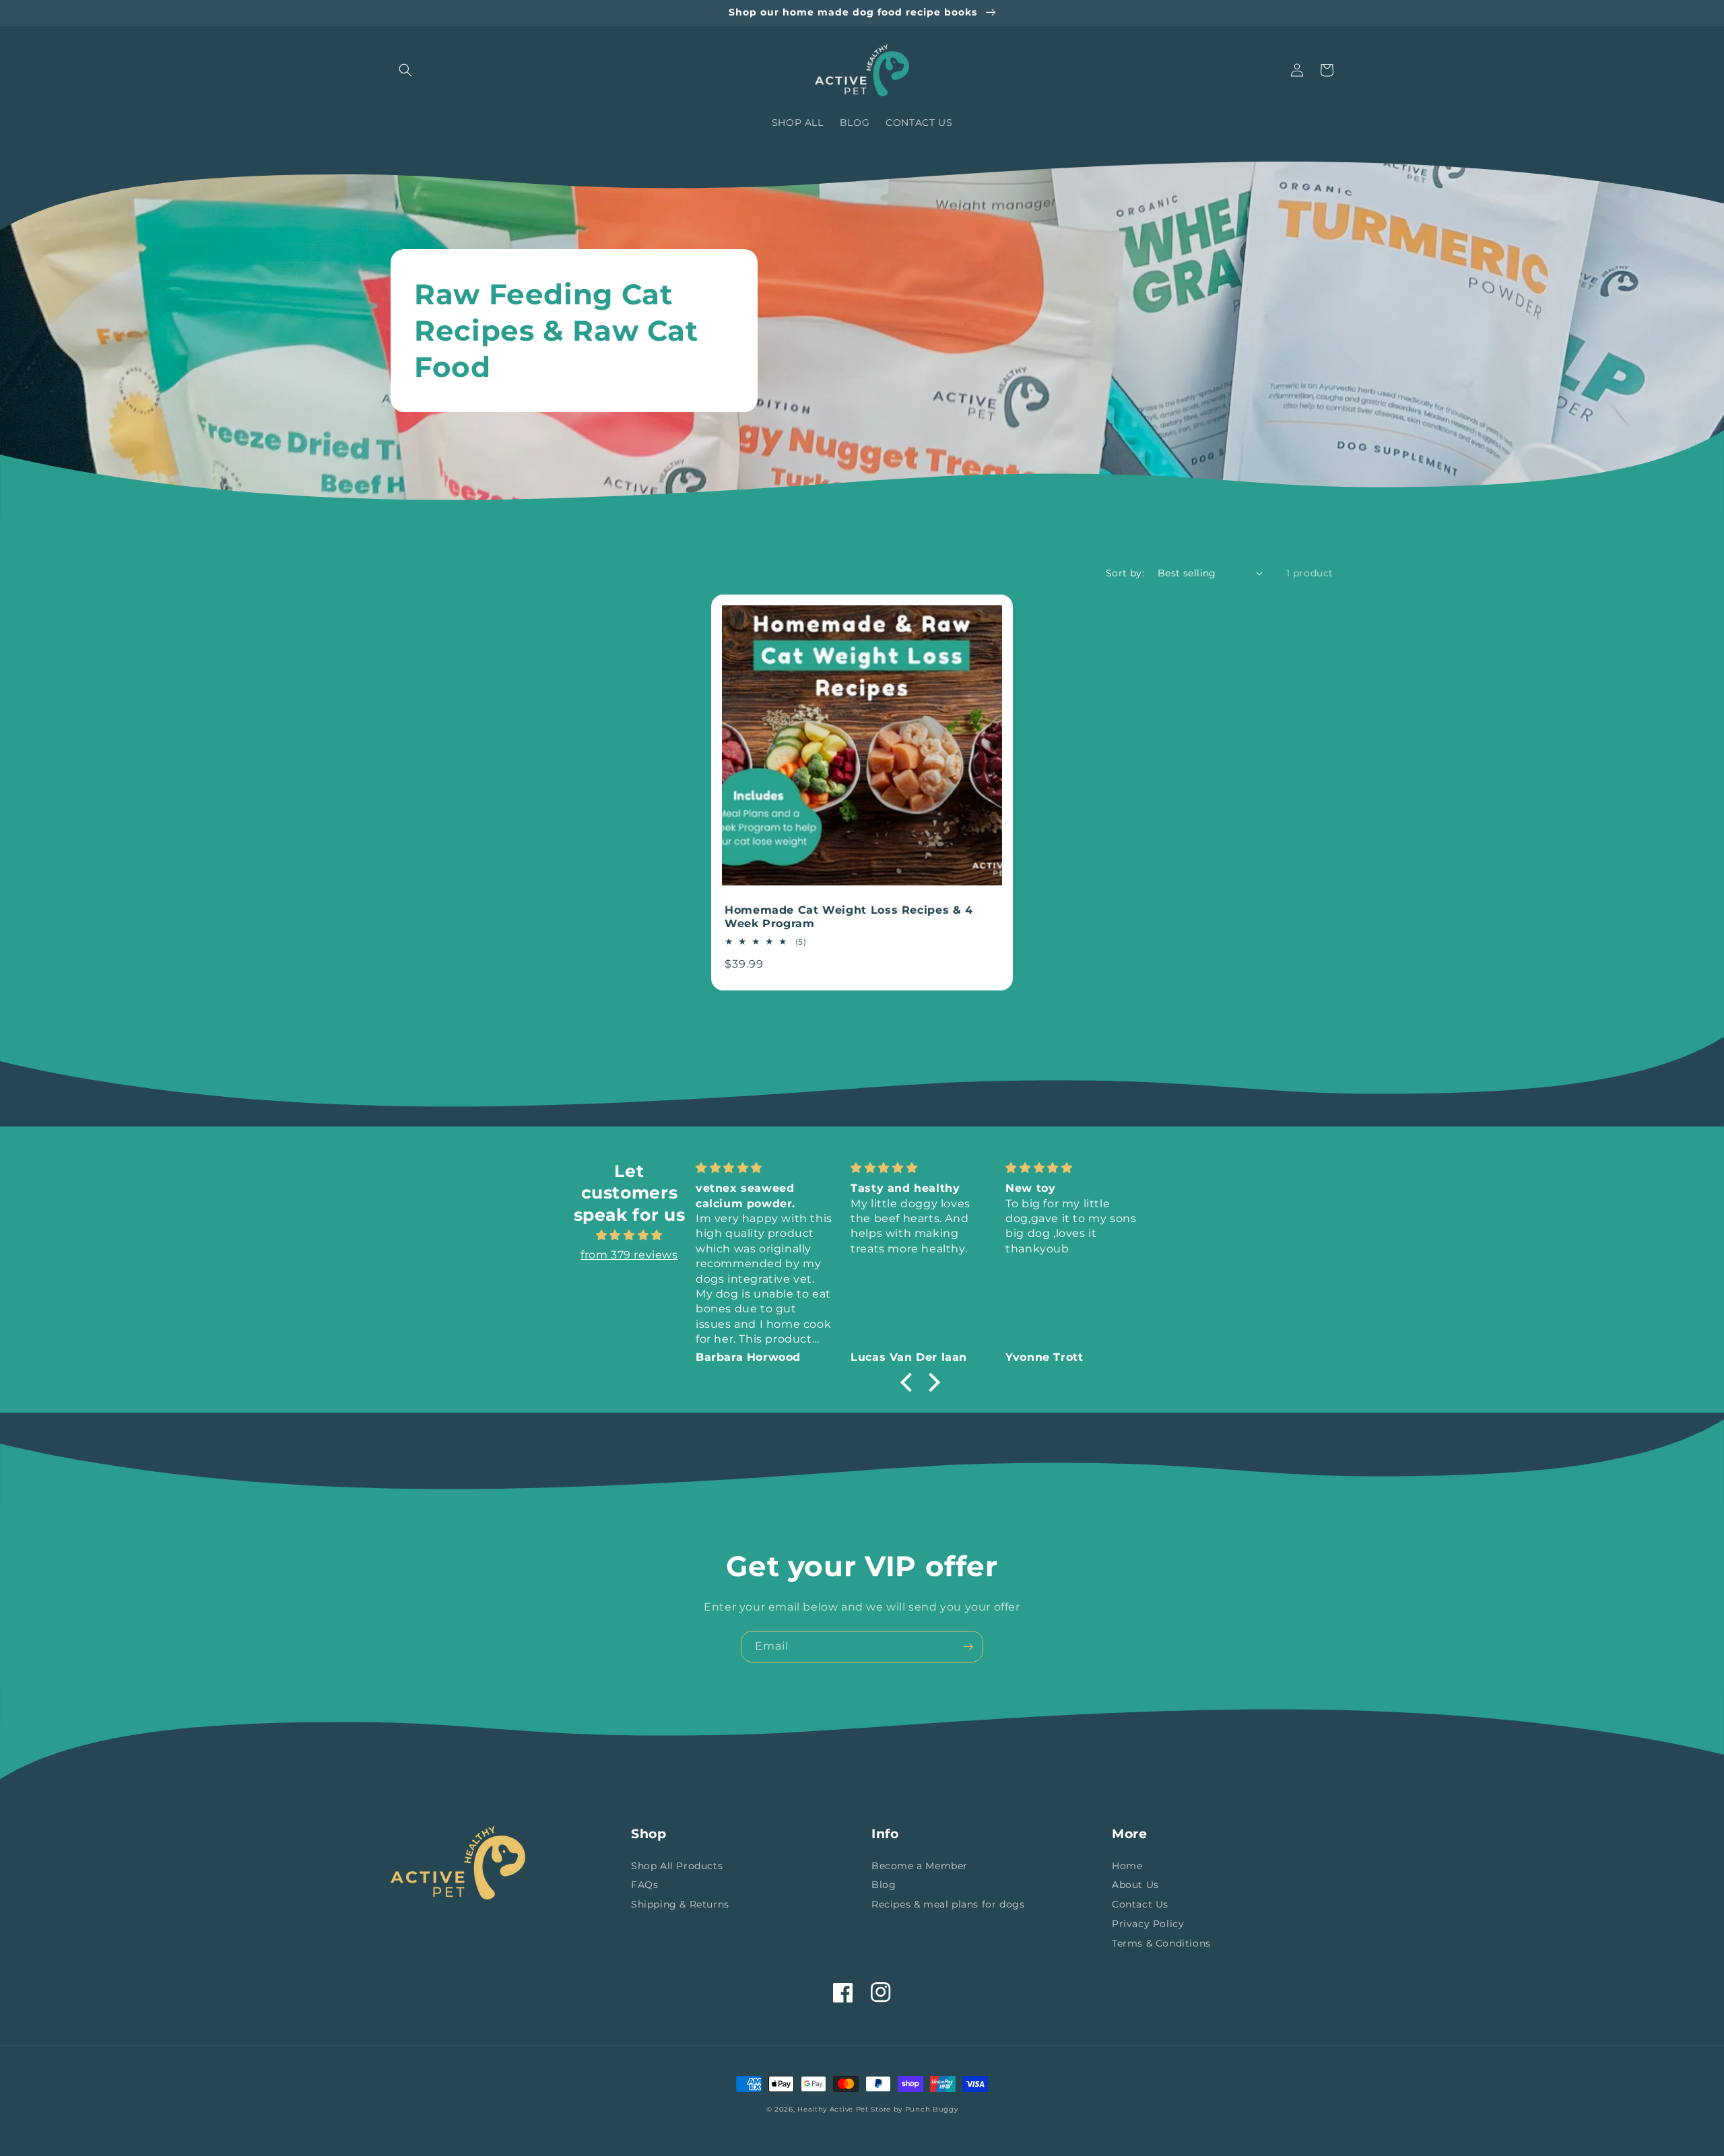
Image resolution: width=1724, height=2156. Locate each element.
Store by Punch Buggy (914, 2109)
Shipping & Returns (680, 1904)
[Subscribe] (968, 1647)
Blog (884, 1885)
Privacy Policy (1148, 1924)
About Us (1135, 1885)
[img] (629, 1236)
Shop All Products (677, 1866)
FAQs (644, 1885)
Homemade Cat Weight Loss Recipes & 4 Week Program (849, 917)
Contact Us (1140, 1904)
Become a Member (920, 1866)
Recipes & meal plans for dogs (948, 1904)
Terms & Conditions (1161, 1943)
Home (1127, 1866)
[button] (405, 70)
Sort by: (1125, 573)
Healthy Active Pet (833, 2109)
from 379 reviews (629, 1255)
